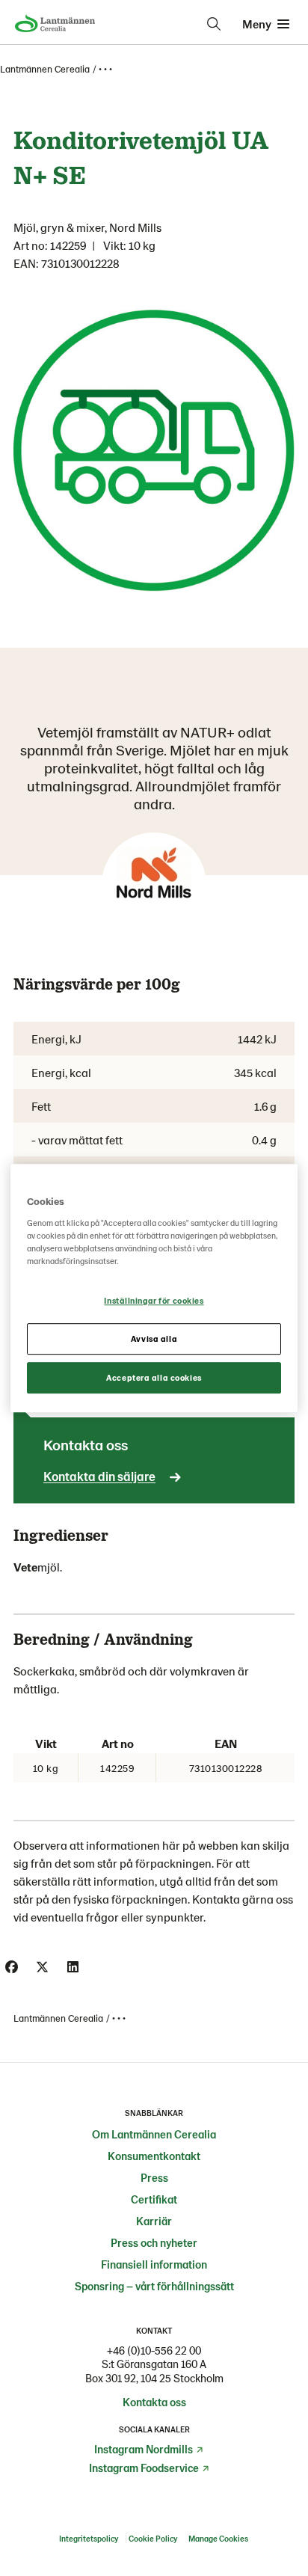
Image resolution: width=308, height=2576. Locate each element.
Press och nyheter (154, 2242)
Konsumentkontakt (154, 2156)
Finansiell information (154, 2264)
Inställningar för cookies (154, 1300)
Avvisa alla (154, 1338)
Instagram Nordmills (144, 2449)
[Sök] (214, 24)
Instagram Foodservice (144, 2468)
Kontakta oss (154, 2402)
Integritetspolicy (89, 2538)
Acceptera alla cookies (154, 1377)
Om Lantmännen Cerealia (154, 2134)
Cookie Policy (154, 2538)
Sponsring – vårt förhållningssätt (154, 2286)
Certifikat (154, 2199)
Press (154, 2177)
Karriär (154, 2221)
